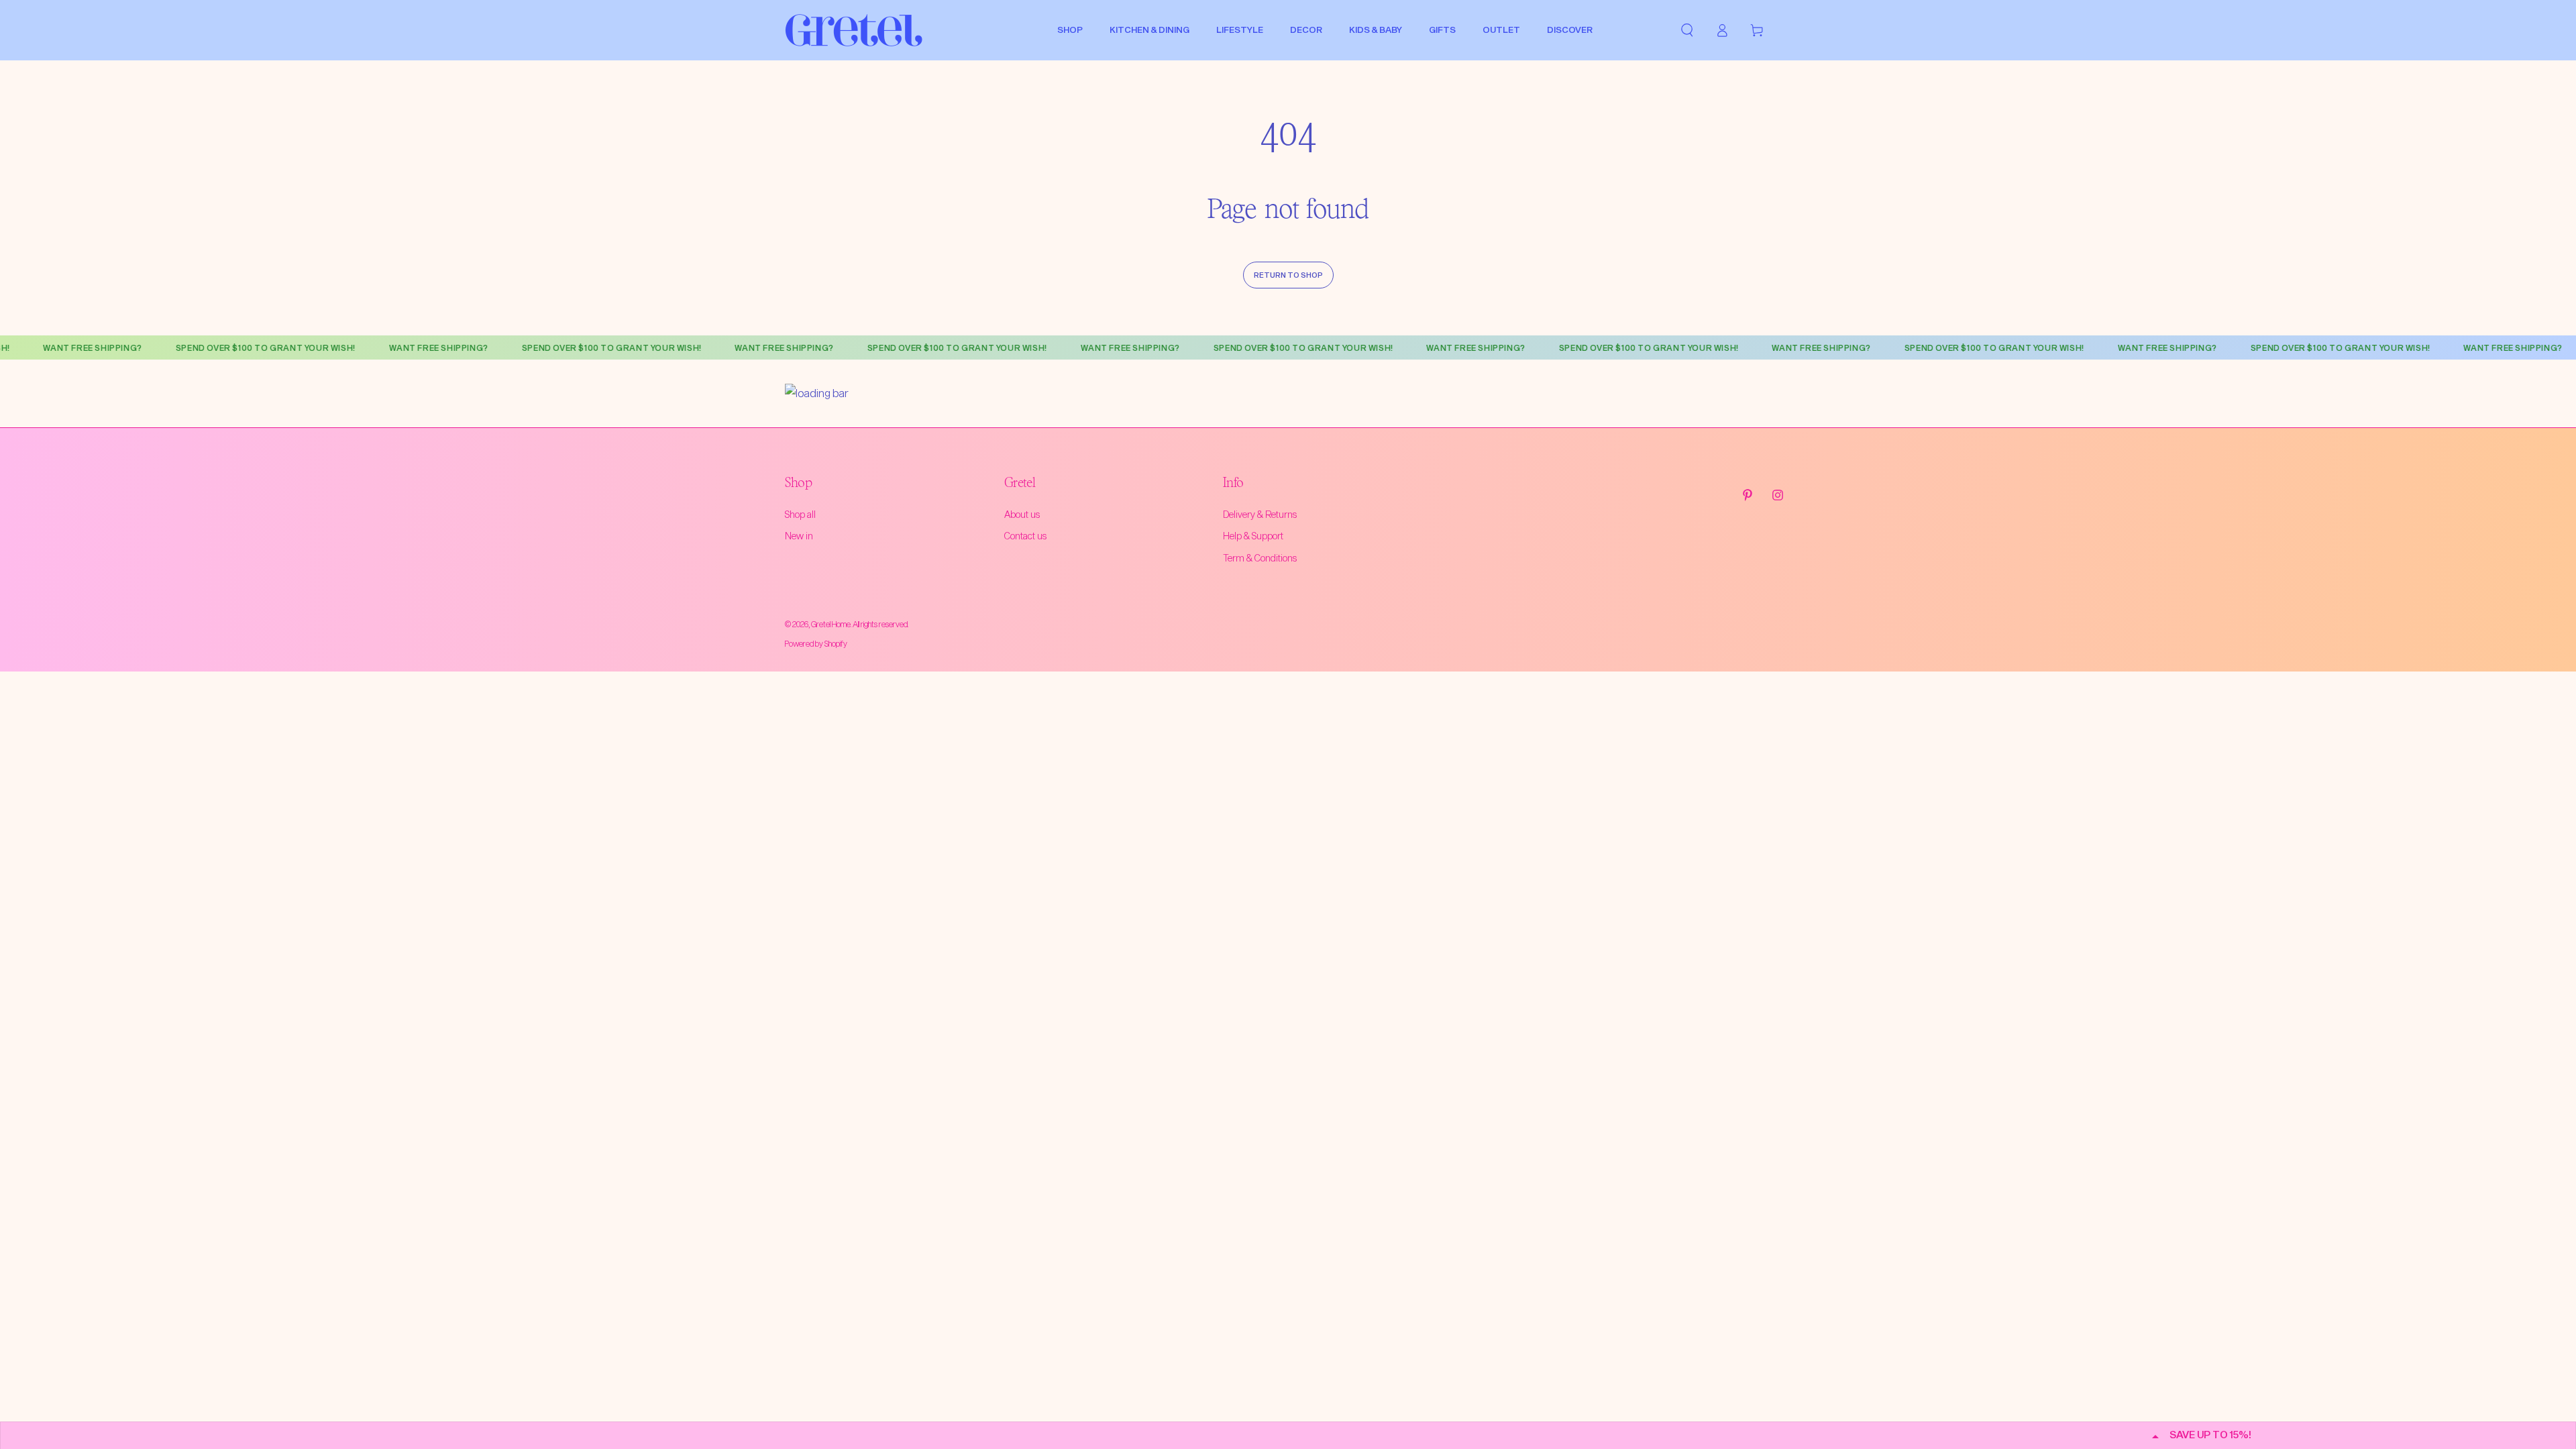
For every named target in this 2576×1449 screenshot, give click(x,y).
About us (1022, 514)
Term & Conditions (1260, 558)
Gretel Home (831, 624)
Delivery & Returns (1260, 514)
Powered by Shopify (816, 643)
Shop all (800, 514)
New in (799, 536)
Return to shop (1288, 275)
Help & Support (1253, 536)
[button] (1687, 30)
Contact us (1025, 536)
